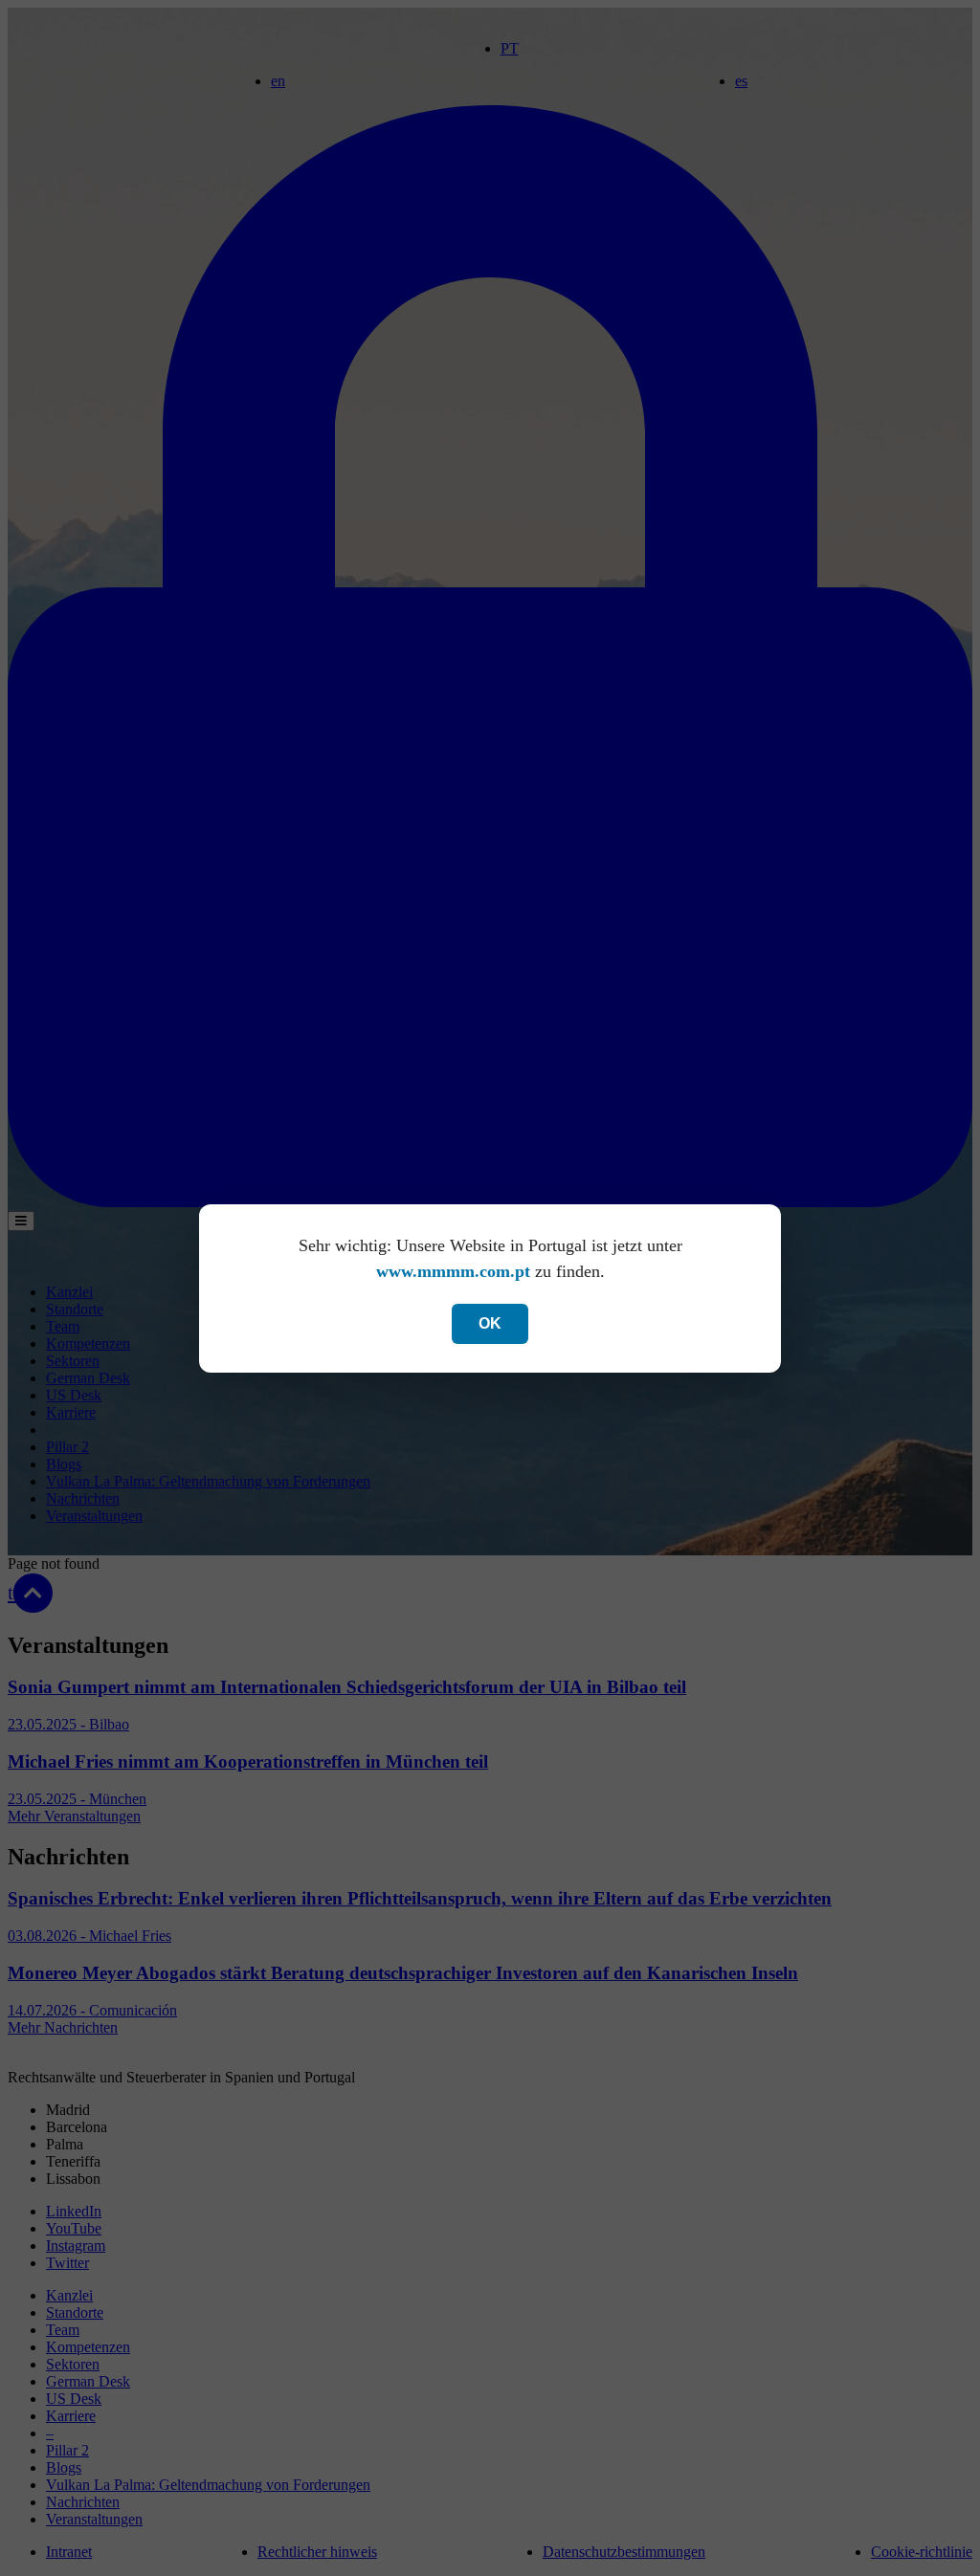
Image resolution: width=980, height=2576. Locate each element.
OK (490, 1323)
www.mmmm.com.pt (453, 1271)
